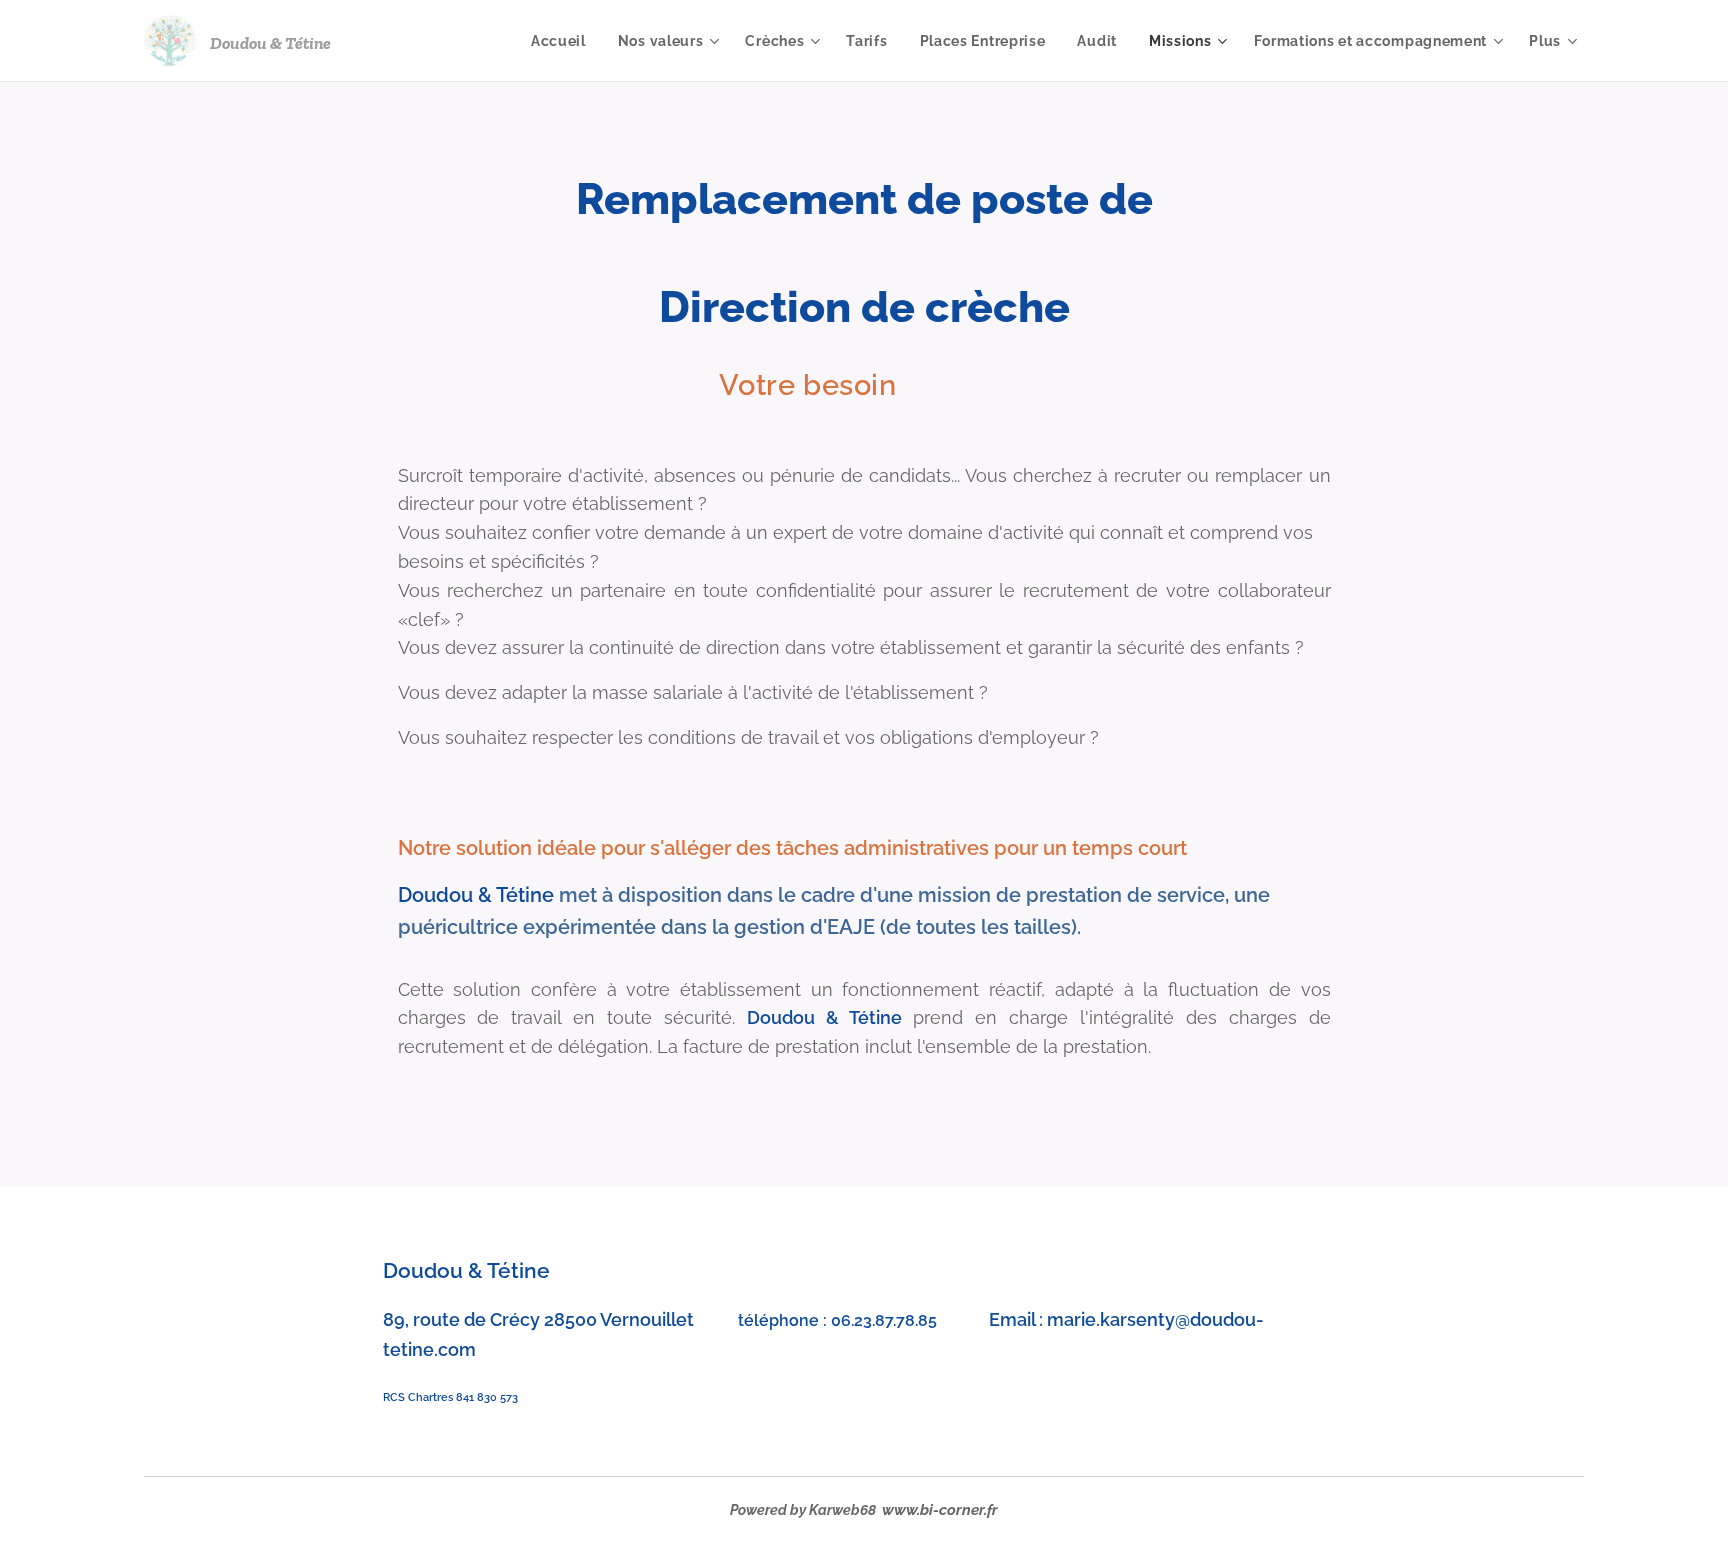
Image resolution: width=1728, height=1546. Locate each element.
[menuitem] (564, 41)
